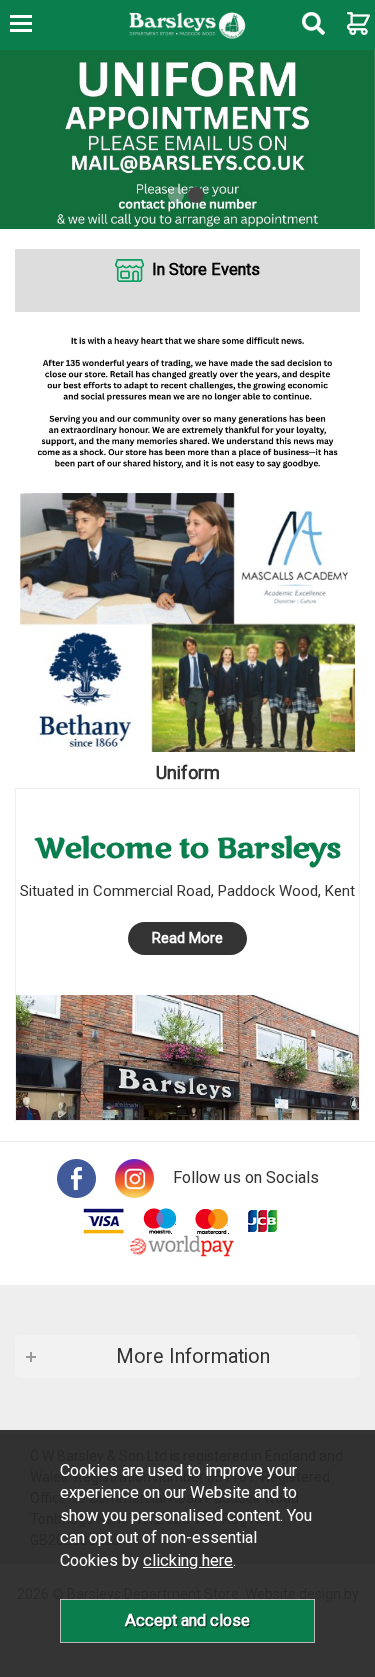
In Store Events (206, 269)
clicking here (188, 1560)
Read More (187, 938)
